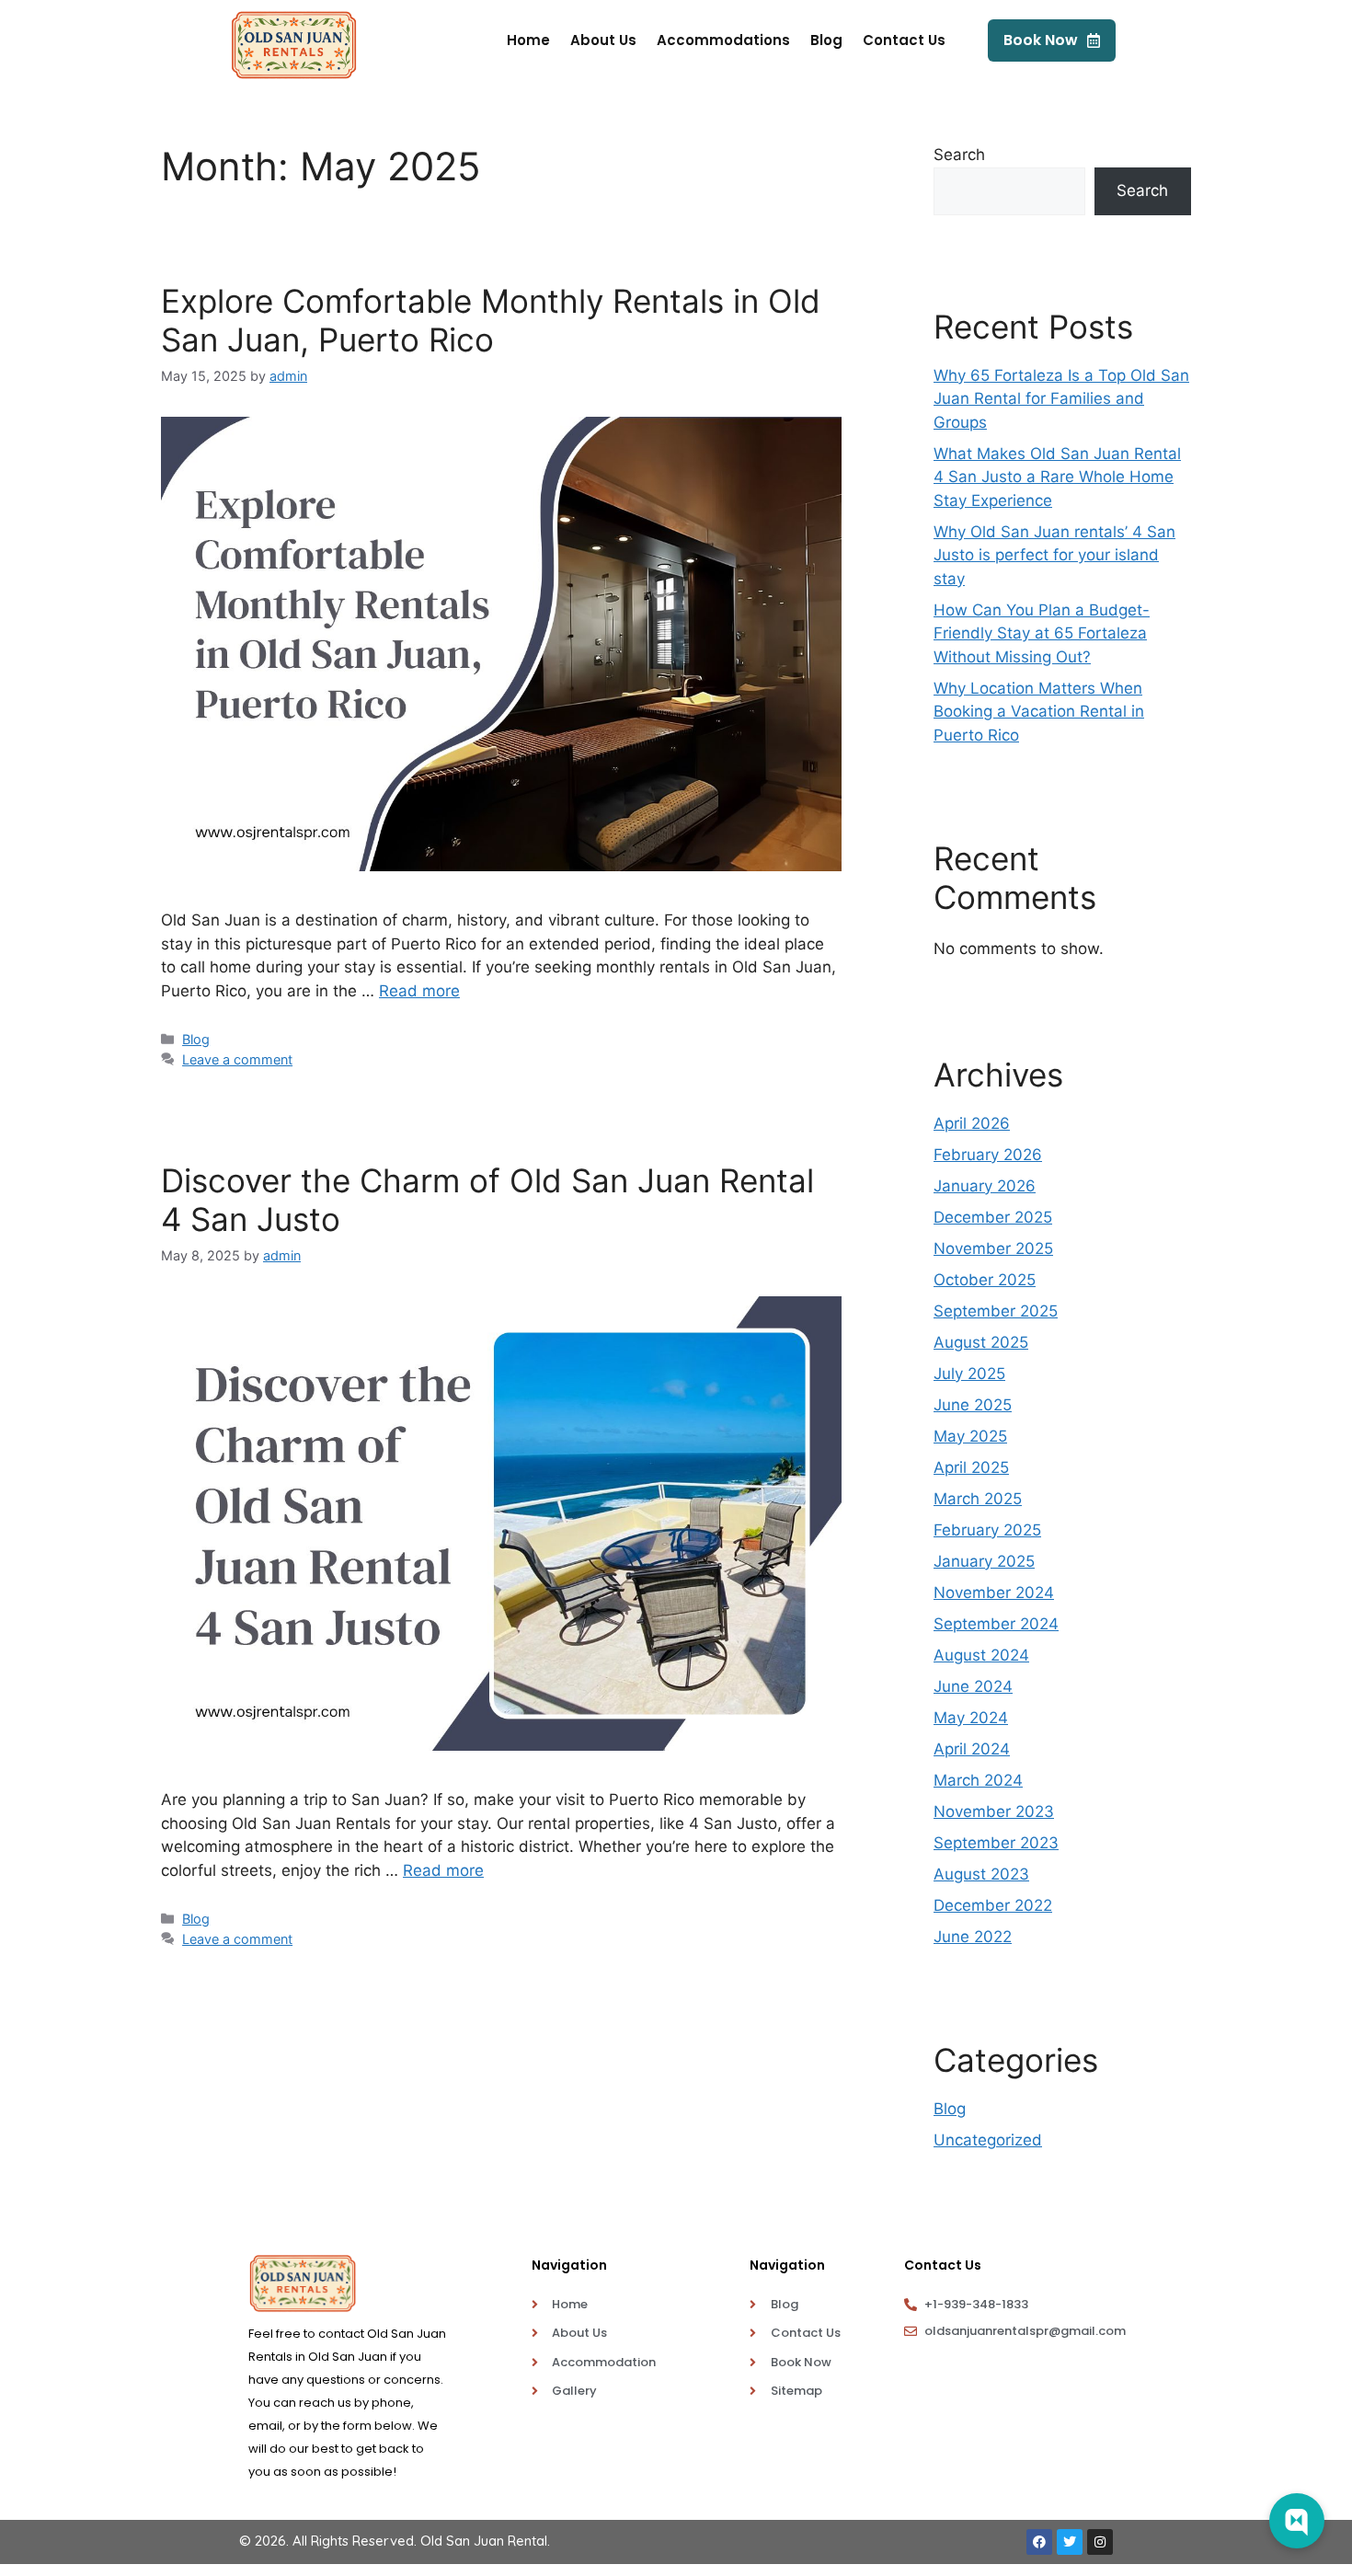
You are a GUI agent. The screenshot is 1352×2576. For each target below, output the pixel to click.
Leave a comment (237, 1059)
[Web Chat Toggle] (1297, 2521)
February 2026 (988, 1155)
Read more (419, 991)
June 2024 (973, 1686)
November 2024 (994, 1593)
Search (959, 155)
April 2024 (972, 1749)
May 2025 (970, 1436)
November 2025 (993, 1248)
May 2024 (971, 1718)
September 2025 (996, 1311)
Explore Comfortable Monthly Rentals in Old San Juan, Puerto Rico (491, 320)
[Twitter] (1070, 2542)
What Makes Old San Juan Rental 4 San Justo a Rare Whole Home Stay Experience (1057, 477)
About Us (603, 40)
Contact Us (904, 40)
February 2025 (987, 1530)
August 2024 (981, 1655)
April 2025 (971, 1467)
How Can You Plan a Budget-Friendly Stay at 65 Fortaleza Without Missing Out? (1042, 633)
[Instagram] (1100, 2542)
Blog (826, 40)
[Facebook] (1039, 2542)
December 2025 (993, 1217)
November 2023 (994, 1811)
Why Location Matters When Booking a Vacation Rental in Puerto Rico (1039, 712)
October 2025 (985, 1280)
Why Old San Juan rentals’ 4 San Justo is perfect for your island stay (1054, 555)
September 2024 (996, 1624)
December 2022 (993, 1905)
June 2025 (973, 1405)
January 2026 (985, 1186)
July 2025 (969, 1374)
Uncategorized (988, 2140)
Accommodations (723, 40)
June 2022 (973, 1937)
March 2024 (978, 1780)
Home (528, 40)
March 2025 (978, 1499)
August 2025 (981, 1342)
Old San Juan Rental (484, 2541)
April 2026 (972, 1123)
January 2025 (984, 1561)
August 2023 (981, 1874)
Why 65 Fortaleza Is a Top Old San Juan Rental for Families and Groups (1061, 399)
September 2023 (996, 1843)
